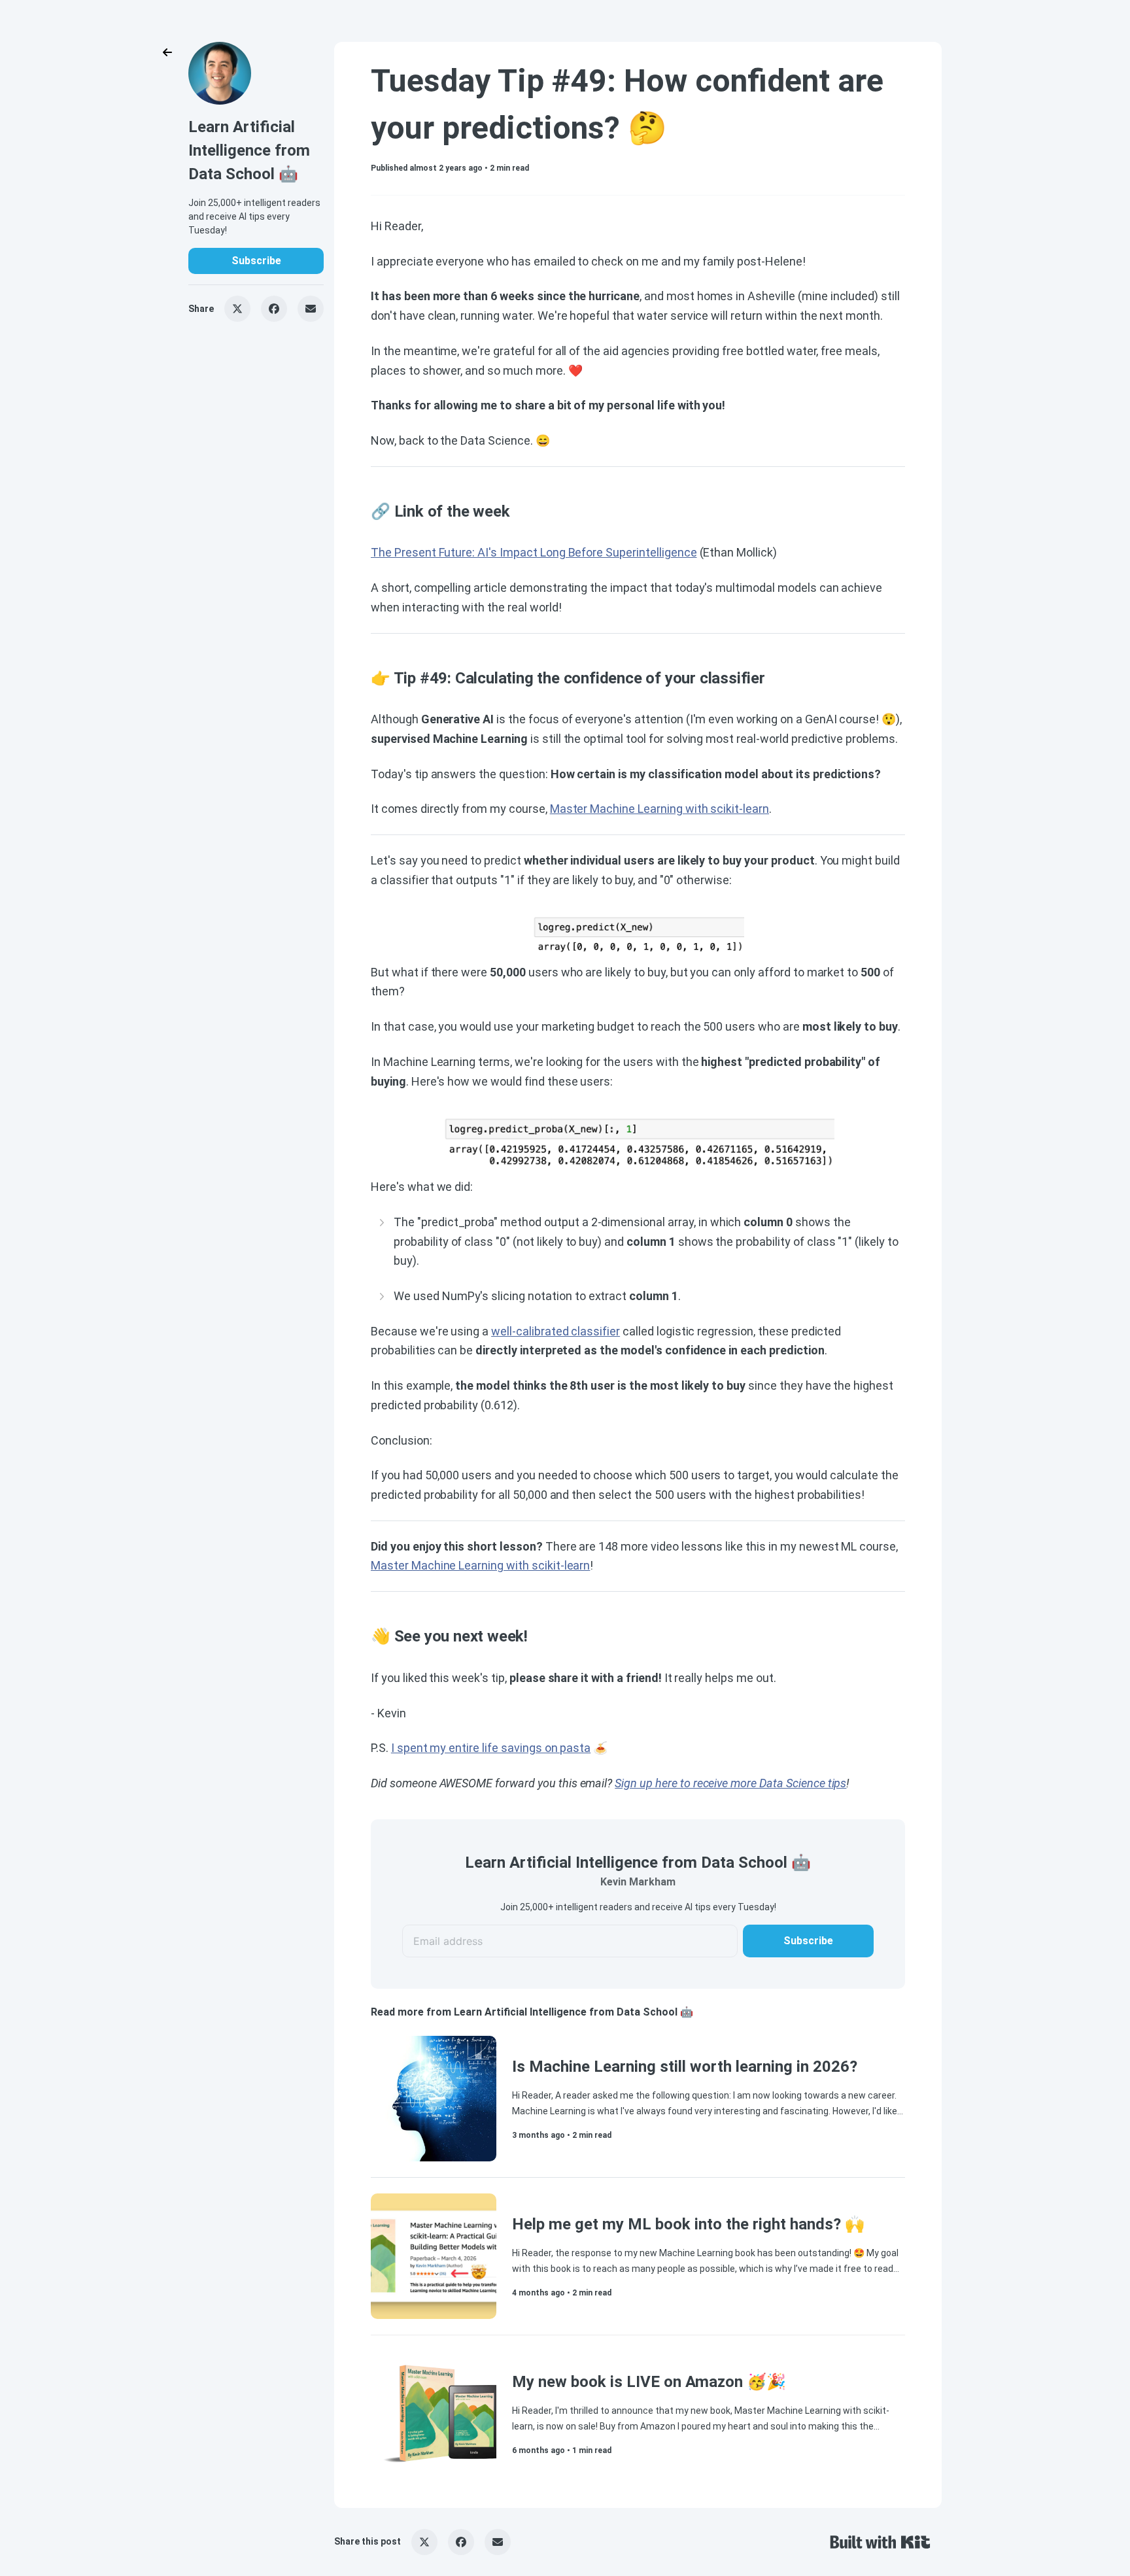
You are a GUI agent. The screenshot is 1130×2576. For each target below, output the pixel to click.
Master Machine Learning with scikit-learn (659, 809)
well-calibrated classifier (556, 1331)
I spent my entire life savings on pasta (491, 1748)
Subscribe (256, 261)
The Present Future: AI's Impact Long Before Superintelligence (534, 552)
